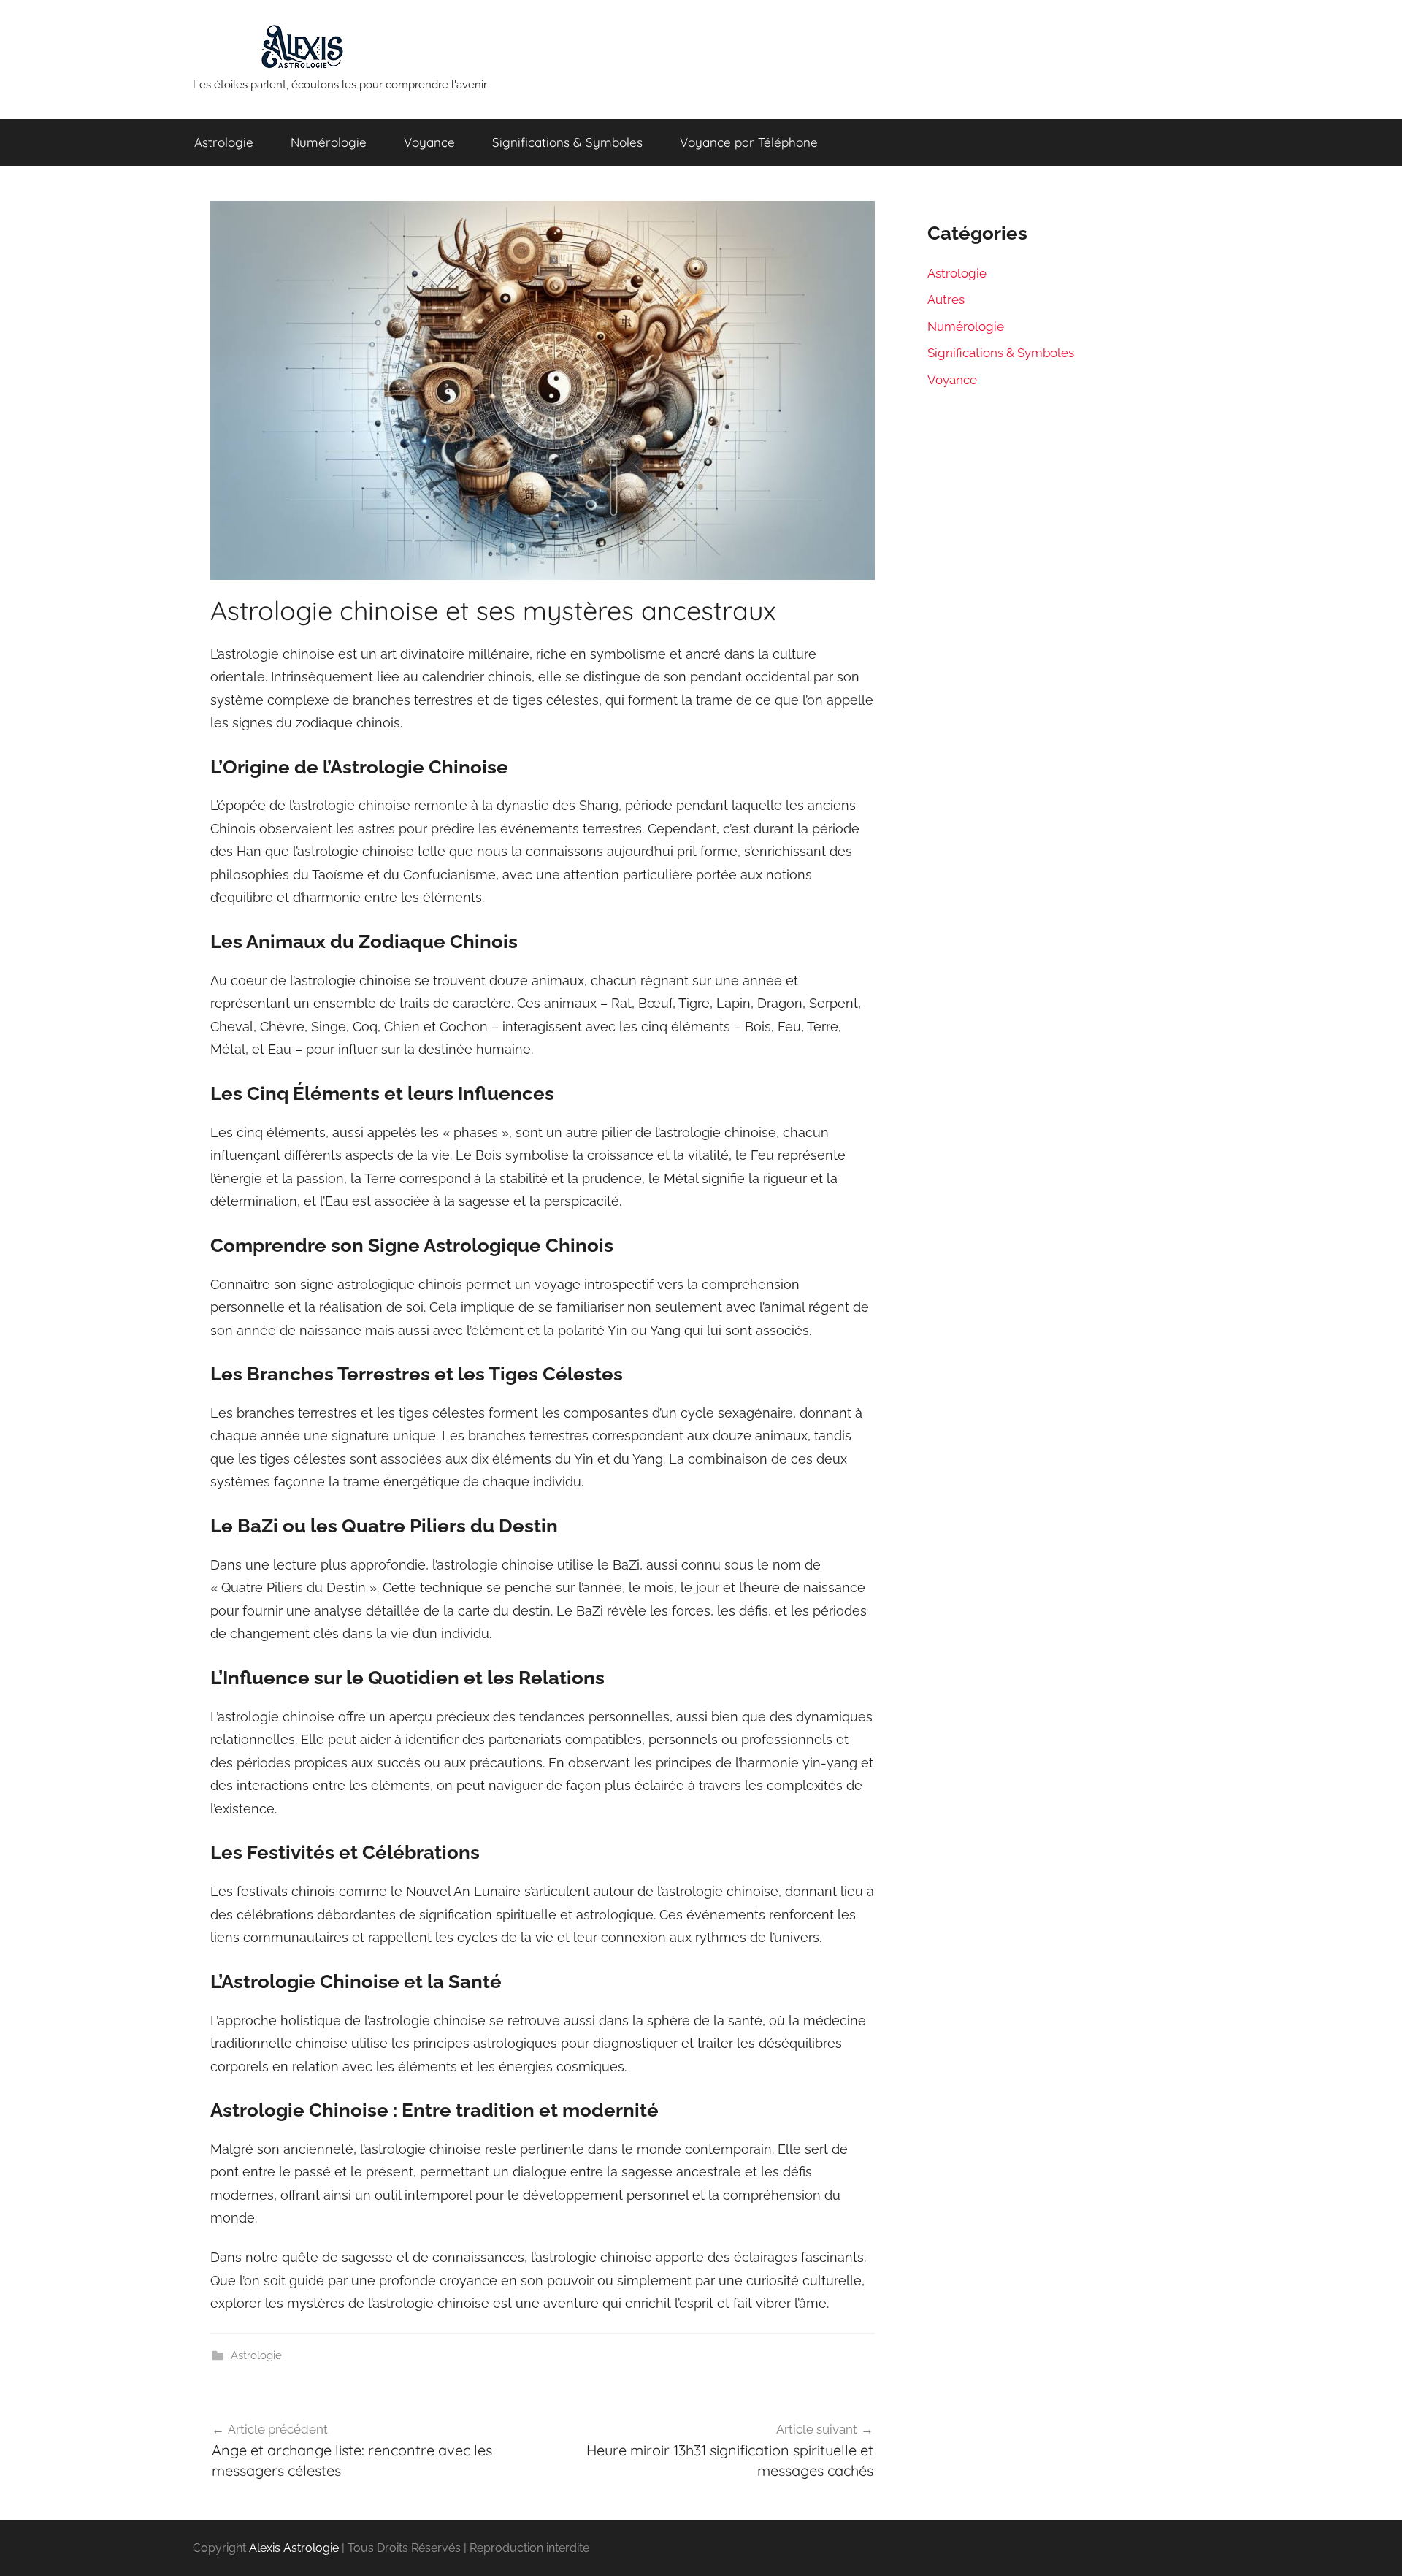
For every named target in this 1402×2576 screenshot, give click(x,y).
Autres (946, 299)
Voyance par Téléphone (749, 142)
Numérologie (329, 142)
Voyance (429, 142)
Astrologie (224, 142)
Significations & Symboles (567, 142)
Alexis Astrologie (294, 2548)
